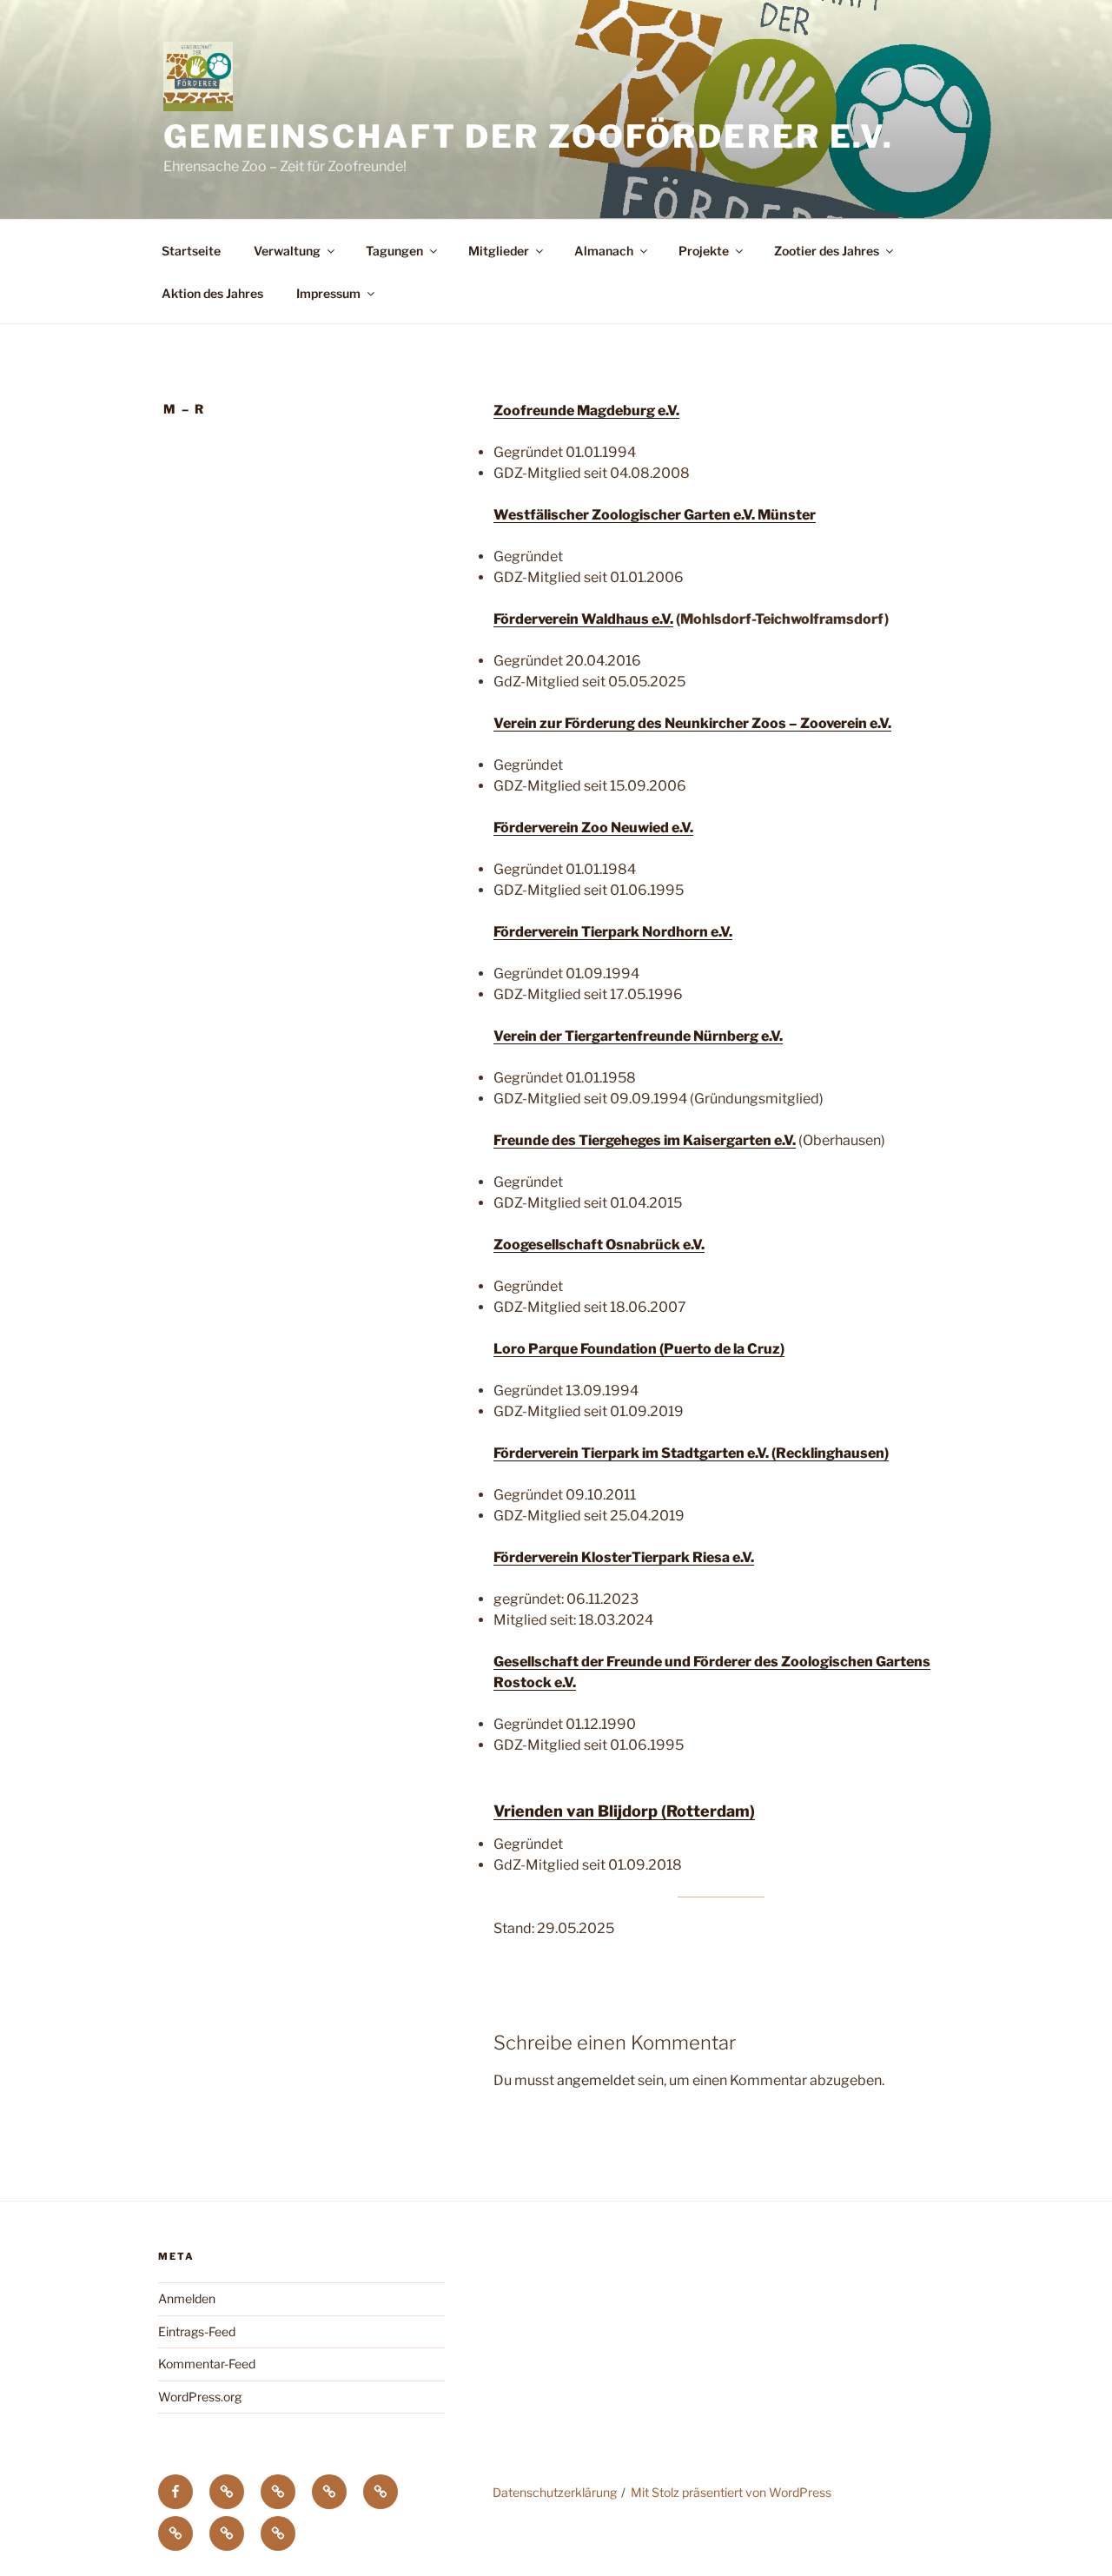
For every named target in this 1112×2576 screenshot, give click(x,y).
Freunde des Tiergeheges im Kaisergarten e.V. (645, 1140)
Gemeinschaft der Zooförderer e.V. (529, 136)
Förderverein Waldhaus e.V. (583, 619)
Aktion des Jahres (212, 293)
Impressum (328, 293)
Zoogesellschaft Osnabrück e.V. (599, 1245)
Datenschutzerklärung (555, 2492)
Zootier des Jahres (827, 251)
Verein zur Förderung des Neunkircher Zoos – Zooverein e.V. (692, 723)
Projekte (704, 251)
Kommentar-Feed (207, 2364)
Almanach (604, 251)
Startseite (191, 251)
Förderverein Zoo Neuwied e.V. (593, 828)
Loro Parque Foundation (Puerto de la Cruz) (639, 1349)
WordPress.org (200, 2397)
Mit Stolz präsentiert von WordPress (731, 2492)
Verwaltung (287, 251)
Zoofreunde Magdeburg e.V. (586, 411)
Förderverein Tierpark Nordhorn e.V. (613, 932)
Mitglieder (499, 251)
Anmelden (187, 2298)
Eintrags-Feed (197, 2331)
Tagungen (394, 251)
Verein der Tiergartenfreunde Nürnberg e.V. (638, 1036)
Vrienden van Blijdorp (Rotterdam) (624, 1811)
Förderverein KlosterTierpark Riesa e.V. (624, 1557)
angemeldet (596, 2080)
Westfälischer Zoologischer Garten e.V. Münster (655, 515)
